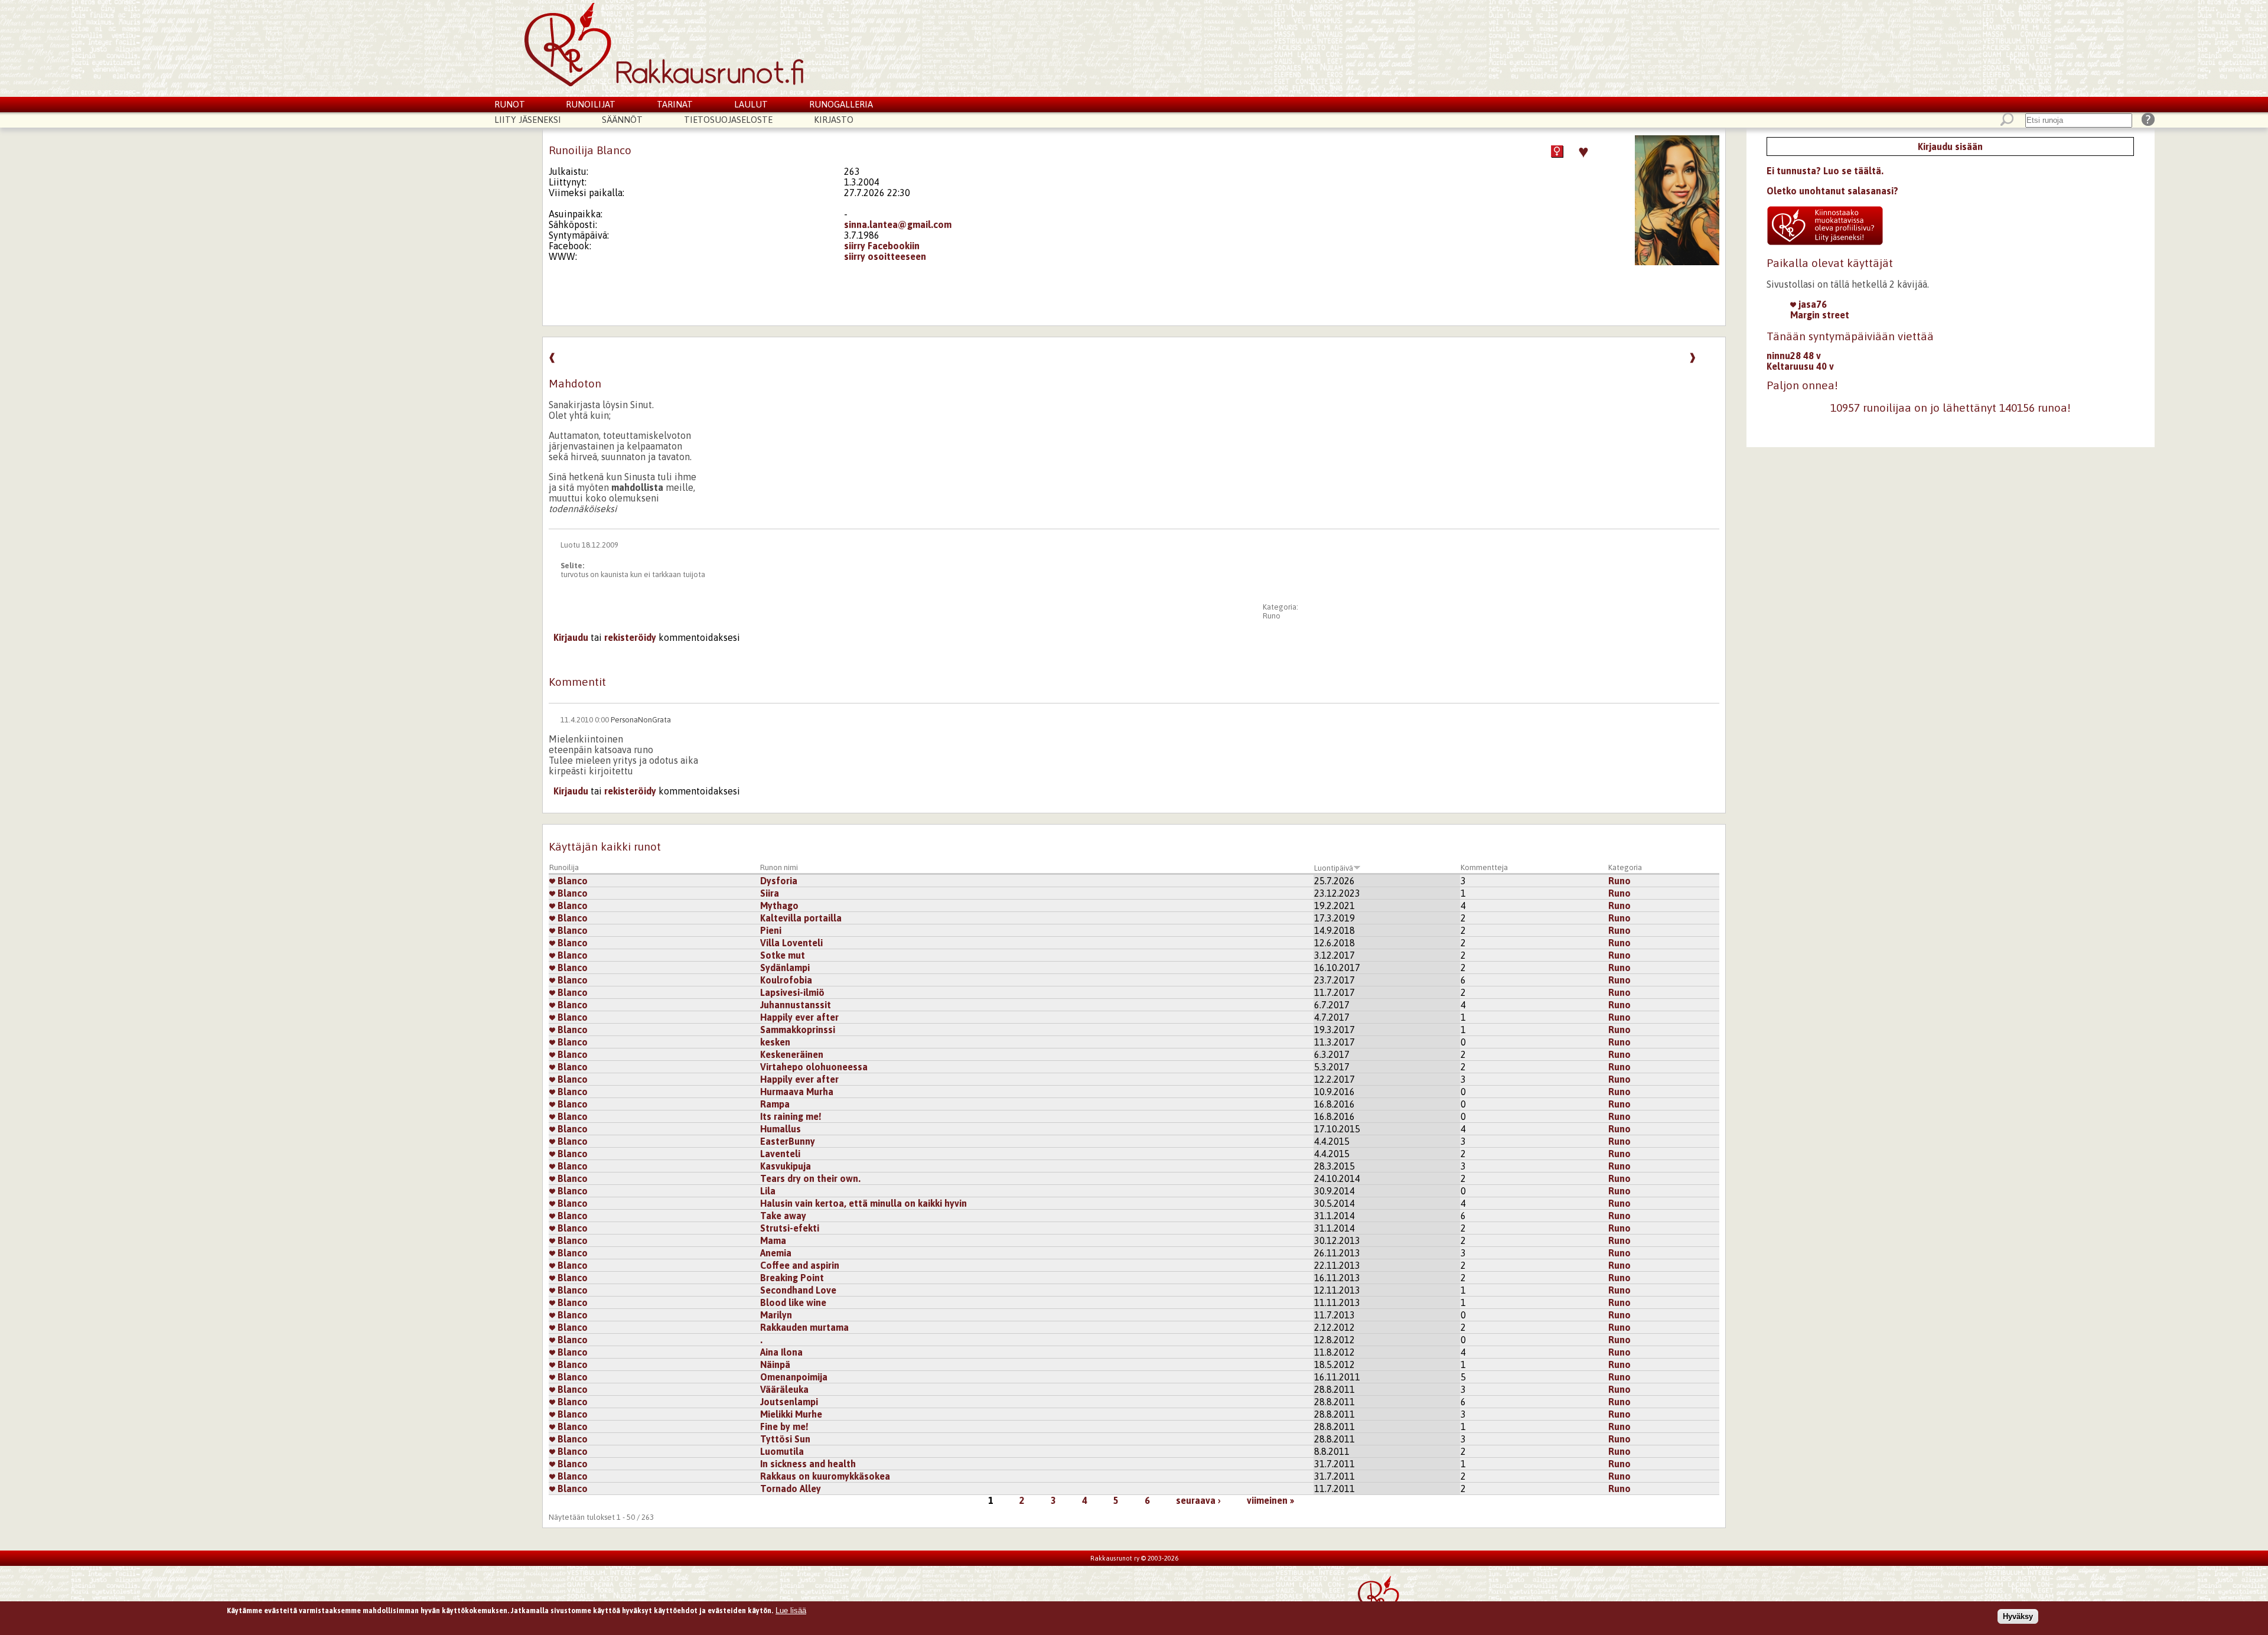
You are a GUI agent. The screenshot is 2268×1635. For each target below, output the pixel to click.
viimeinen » (1270, 1500)
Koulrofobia (786, 980)
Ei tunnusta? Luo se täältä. (1825, 171)
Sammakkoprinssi (798, 1030)
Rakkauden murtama (804, 1327)
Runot (510, 104)
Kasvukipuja (786, 1166)
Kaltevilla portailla (801, 918)
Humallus (781, 1129)
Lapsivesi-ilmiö (792, 992)
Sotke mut (783, 955)
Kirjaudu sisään (1950, 146)
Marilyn (776, 1315)
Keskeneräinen (792, 1054)
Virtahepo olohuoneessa (814, 1067)
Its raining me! (791, 1116)
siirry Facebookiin (882, 246)
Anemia (776, 1253)
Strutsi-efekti (790, 1228)
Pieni (771, 930)
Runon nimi (779, 867)
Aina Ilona (781, 1352)
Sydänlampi (785, 968)
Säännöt (622, 120)
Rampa (775, 1104)
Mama (773, 1240)
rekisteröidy (630, 637)
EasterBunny (788, 1141)
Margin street (1820, 315)
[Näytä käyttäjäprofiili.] (1677, 262)
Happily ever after (799, 1017)
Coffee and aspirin (800, 1265)
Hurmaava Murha (797, 1092)
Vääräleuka (784, 1389)
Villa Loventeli (791, 943)
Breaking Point (792, 1278)
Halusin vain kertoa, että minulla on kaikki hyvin (863, 1203)
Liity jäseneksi (528, 120)
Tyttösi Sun (785, 1439)
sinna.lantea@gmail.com (898, 224)
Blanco (571, 881)
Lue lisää (791, 1610)
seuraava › (1198, 1500)
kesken (775, 1042)
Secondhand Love (798, 1290)
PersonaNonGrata (641, 720)
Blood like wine (793, 1302)
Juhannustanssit (796, 1005)
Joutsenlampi (789, 1402)
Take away (783, 1216)
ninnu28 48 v (1794, 356)
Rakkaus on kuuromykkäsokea (825, 1476)
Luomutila (782, 1451)
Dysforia (779, 881)
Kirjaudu (571, 637)
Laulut (751, 104)
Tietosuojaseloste (728, 120)
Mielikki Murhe (791, 1414)
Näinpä (775, 1364)
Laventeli (780, 1154)
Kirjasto (834, 120)
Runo (1272, 616)
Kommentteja (1484, 867)
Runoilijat (591, 104)
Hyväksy (2018, 1616)
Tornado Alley (791, 1489)
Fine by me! (784, 1426)
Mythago (779, 906)
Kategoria (1625, 867)
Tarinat (675, 104)
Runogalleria (841, 104)
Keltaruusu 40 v (1800, 366)
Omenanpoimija (794, 1377)
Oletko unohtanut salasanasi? (1832, 191)
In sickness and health (808, 1464)
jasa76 (1811, 304)
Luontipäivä (1334, 868)
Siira (770, 893)
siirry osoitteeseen (885, 256)
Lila (768, 1191)
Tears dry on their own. (810, 1178)
